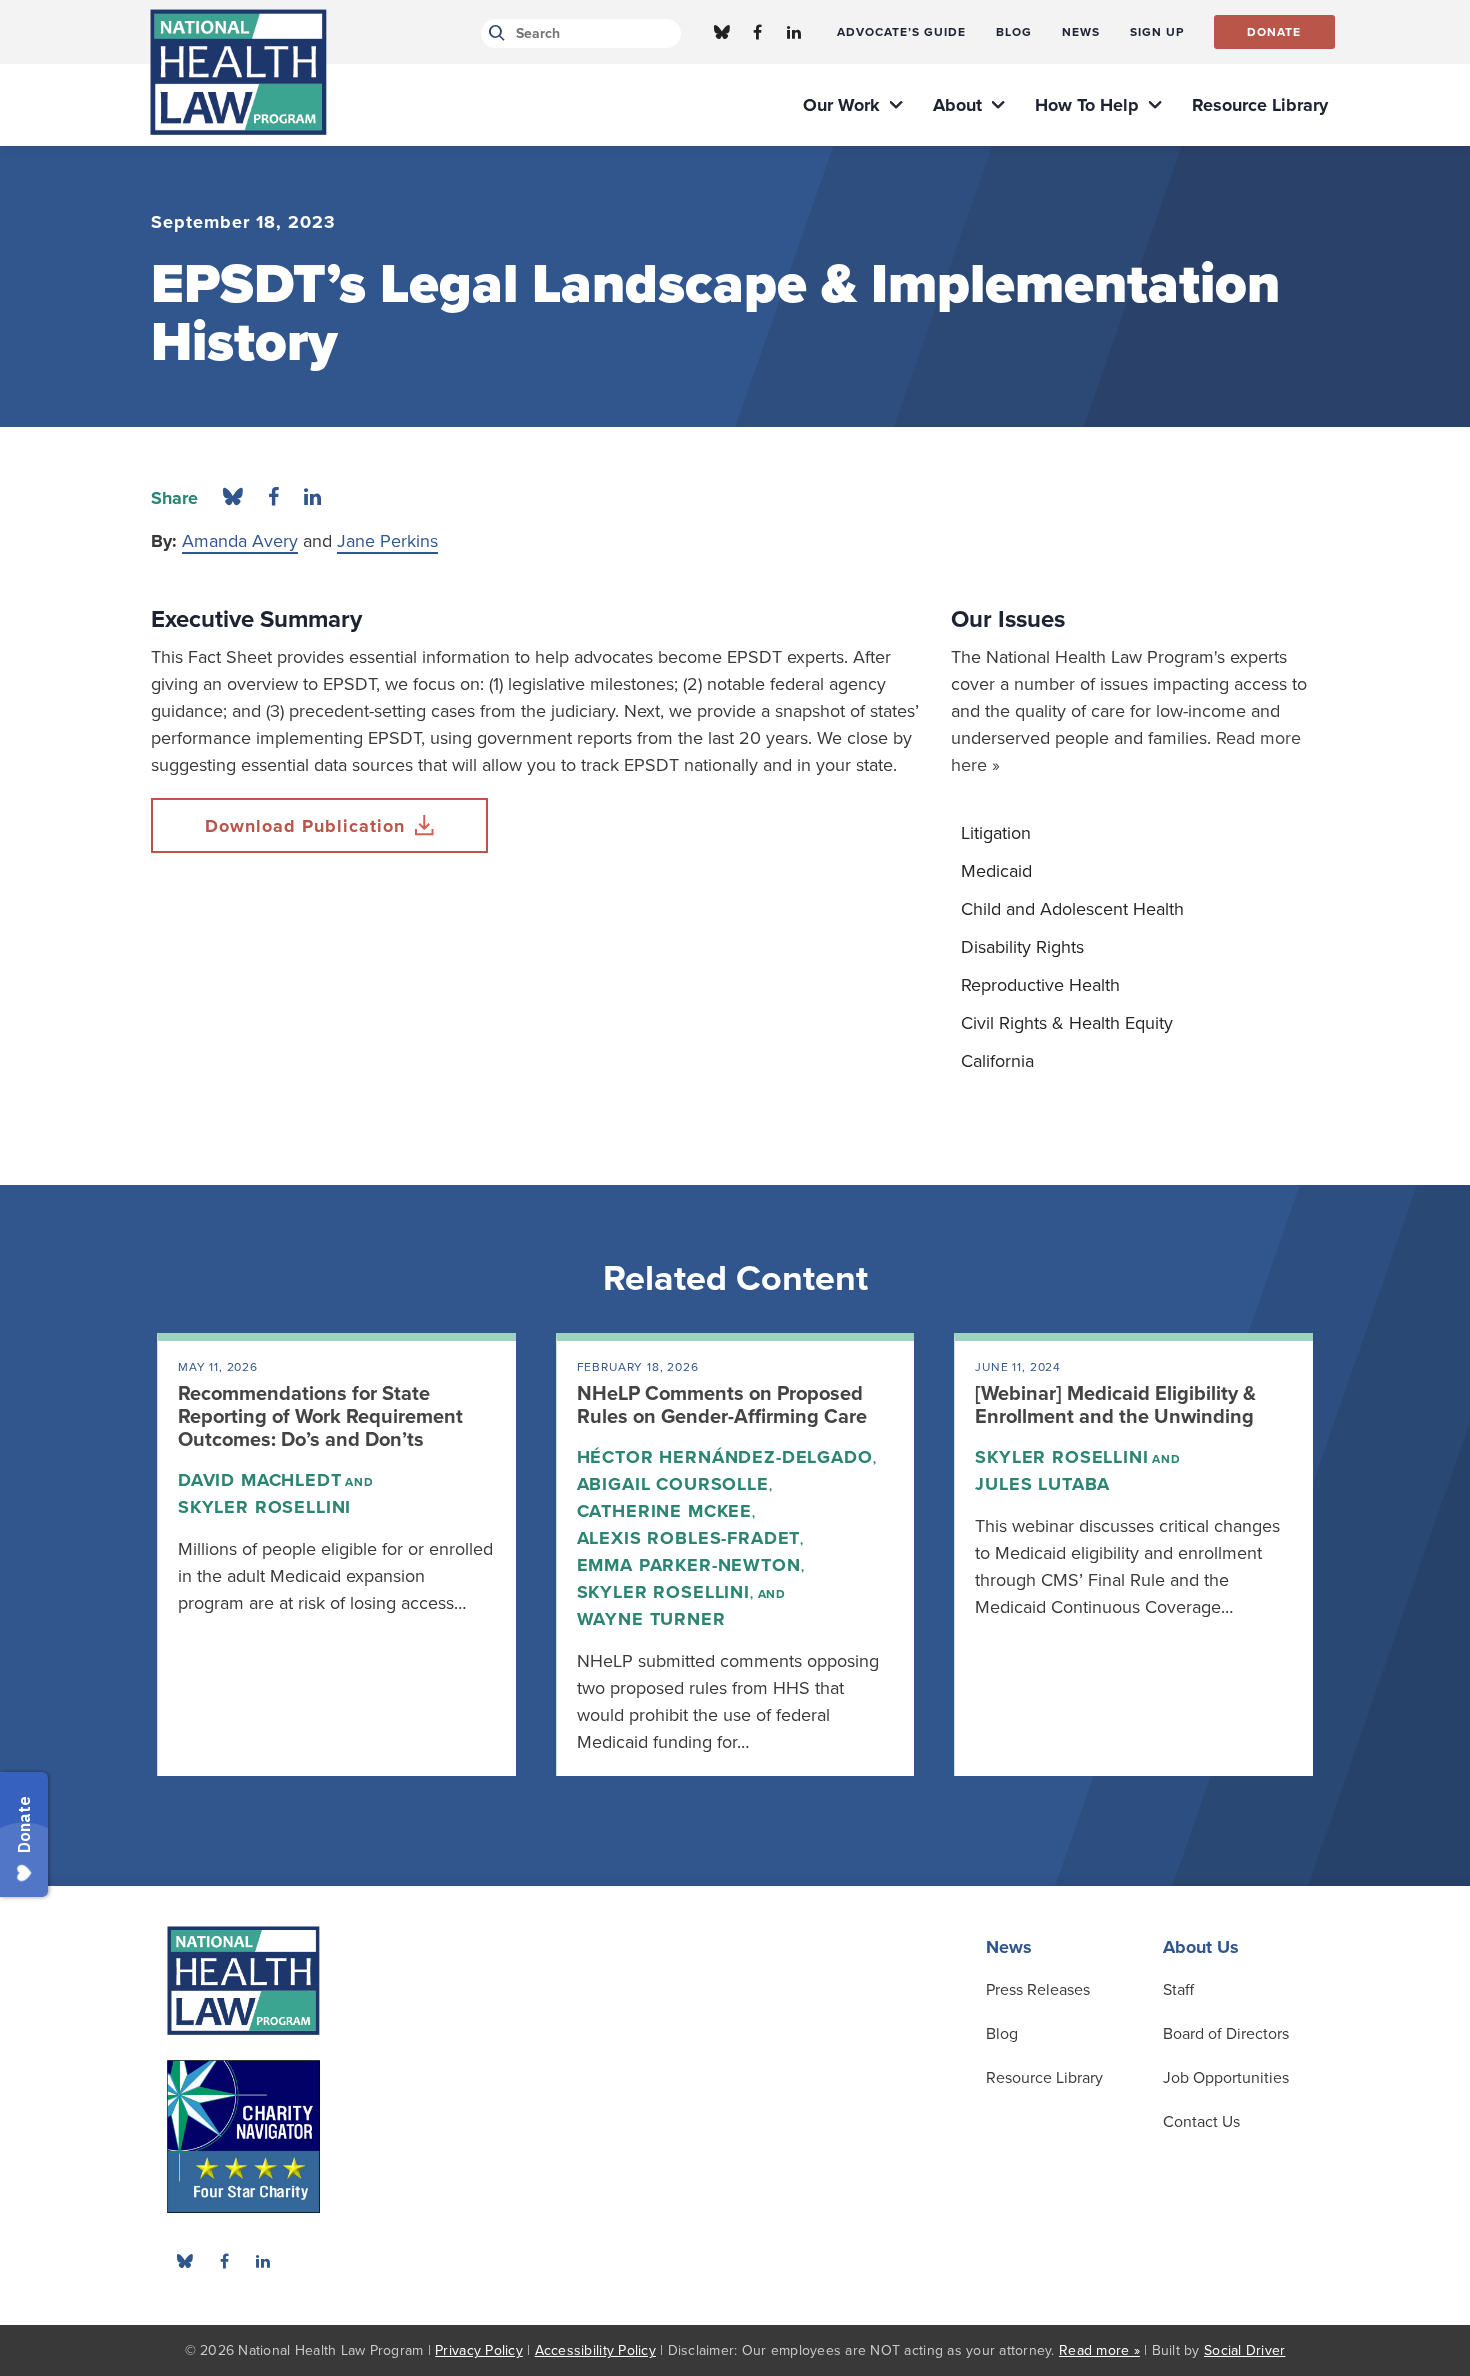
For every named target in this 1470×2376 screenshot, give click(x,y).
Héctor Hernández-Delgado (725, 1457)
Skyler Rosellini (264, 1507)
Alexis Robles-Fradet (689, 1538)
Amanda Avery (240, 541)
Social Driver (1244, 2350)
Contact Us (1201, 2122)
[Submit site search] (493, 33)
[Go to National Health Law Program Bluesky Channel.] (722, 32)
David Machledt (260, 1480)
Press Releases (1038, 1990)
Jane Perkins (387, 541)
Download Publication (305, 826)
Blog (1002, 2034)
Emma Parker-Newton (689, 1565)
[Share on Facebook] (273, 498)
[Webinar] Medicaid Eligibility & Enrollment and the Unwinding (1115, 1405)
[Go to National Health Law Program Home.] (238, 72)
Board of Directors (1226, 2034)
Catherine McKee (664, 1511)
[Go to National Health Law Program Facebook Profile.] (758, 32)
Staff (1178, 1990)
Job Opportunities (1226, 2078)
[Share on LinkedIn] (312, 498)
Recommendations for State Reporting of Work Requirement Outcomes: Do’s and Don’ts (320, 1417)
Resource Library (1044, 2078)
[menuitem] (901, 32)
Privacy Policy (479, 2350)
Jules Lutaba (1042, 1484)
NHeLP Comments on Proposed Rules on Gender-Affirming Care (722, 1405)
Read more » (1099, 2350)
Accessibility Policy (595, 2350)
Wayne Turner (651, 1619)
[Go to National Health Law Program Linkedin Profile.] (794, 32)
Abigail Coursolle (673, 1484)
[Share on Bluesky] (233, 498)
